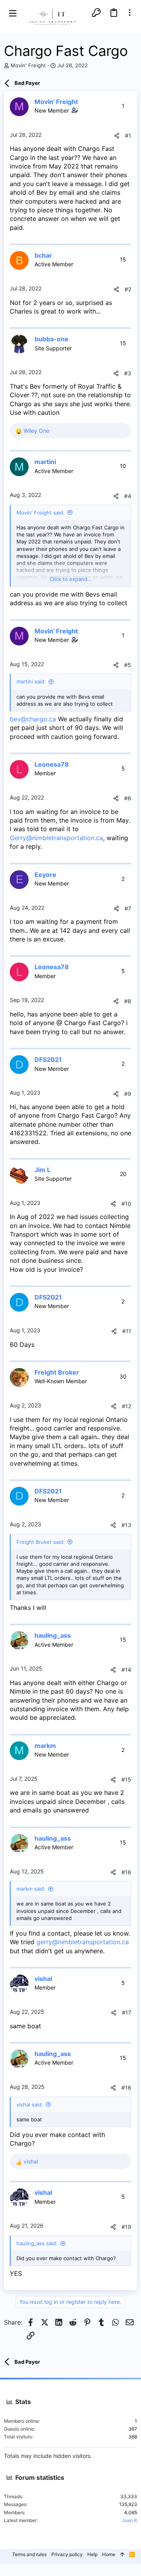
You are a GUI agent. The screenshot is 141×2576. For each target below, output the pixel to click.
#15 (126, 1779)
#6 (128, 798)
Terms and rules (29, 2554)
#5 (128, 665)
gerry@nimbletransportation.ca (83, 1942)
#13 (126, 1525)
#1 (128, 135)
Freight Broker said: (41, 1542)
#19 (126, 2227)
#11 (127, 1331)
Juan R (129, 2520)
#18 (126, 2088)
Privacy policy (67, 2554)
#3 (128, 373)
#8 (128, 1001)
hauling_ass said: (37, 2243)
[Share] (117, 136)
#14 (126, 1670)
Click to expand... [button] (71, 579)
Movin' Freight (28, 65)
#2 (128, 289)
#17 (127, 2012)
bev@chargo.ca (33, 719)
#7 (128, 908)
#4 (128, 496)
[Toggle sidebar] (130, 13)
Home (109, 2554)
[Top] (122, 2555)
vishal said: (30, 2105)
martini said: (31, 681)
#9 (128, 1094)
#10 (126, 1204)
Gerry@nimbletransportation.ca (56, 838)
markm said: (31, 1889)
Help (92, 2554)
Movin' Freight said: (41, 513)
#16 (126, 1872)
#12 (127, 1406)
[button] (13, 13)
